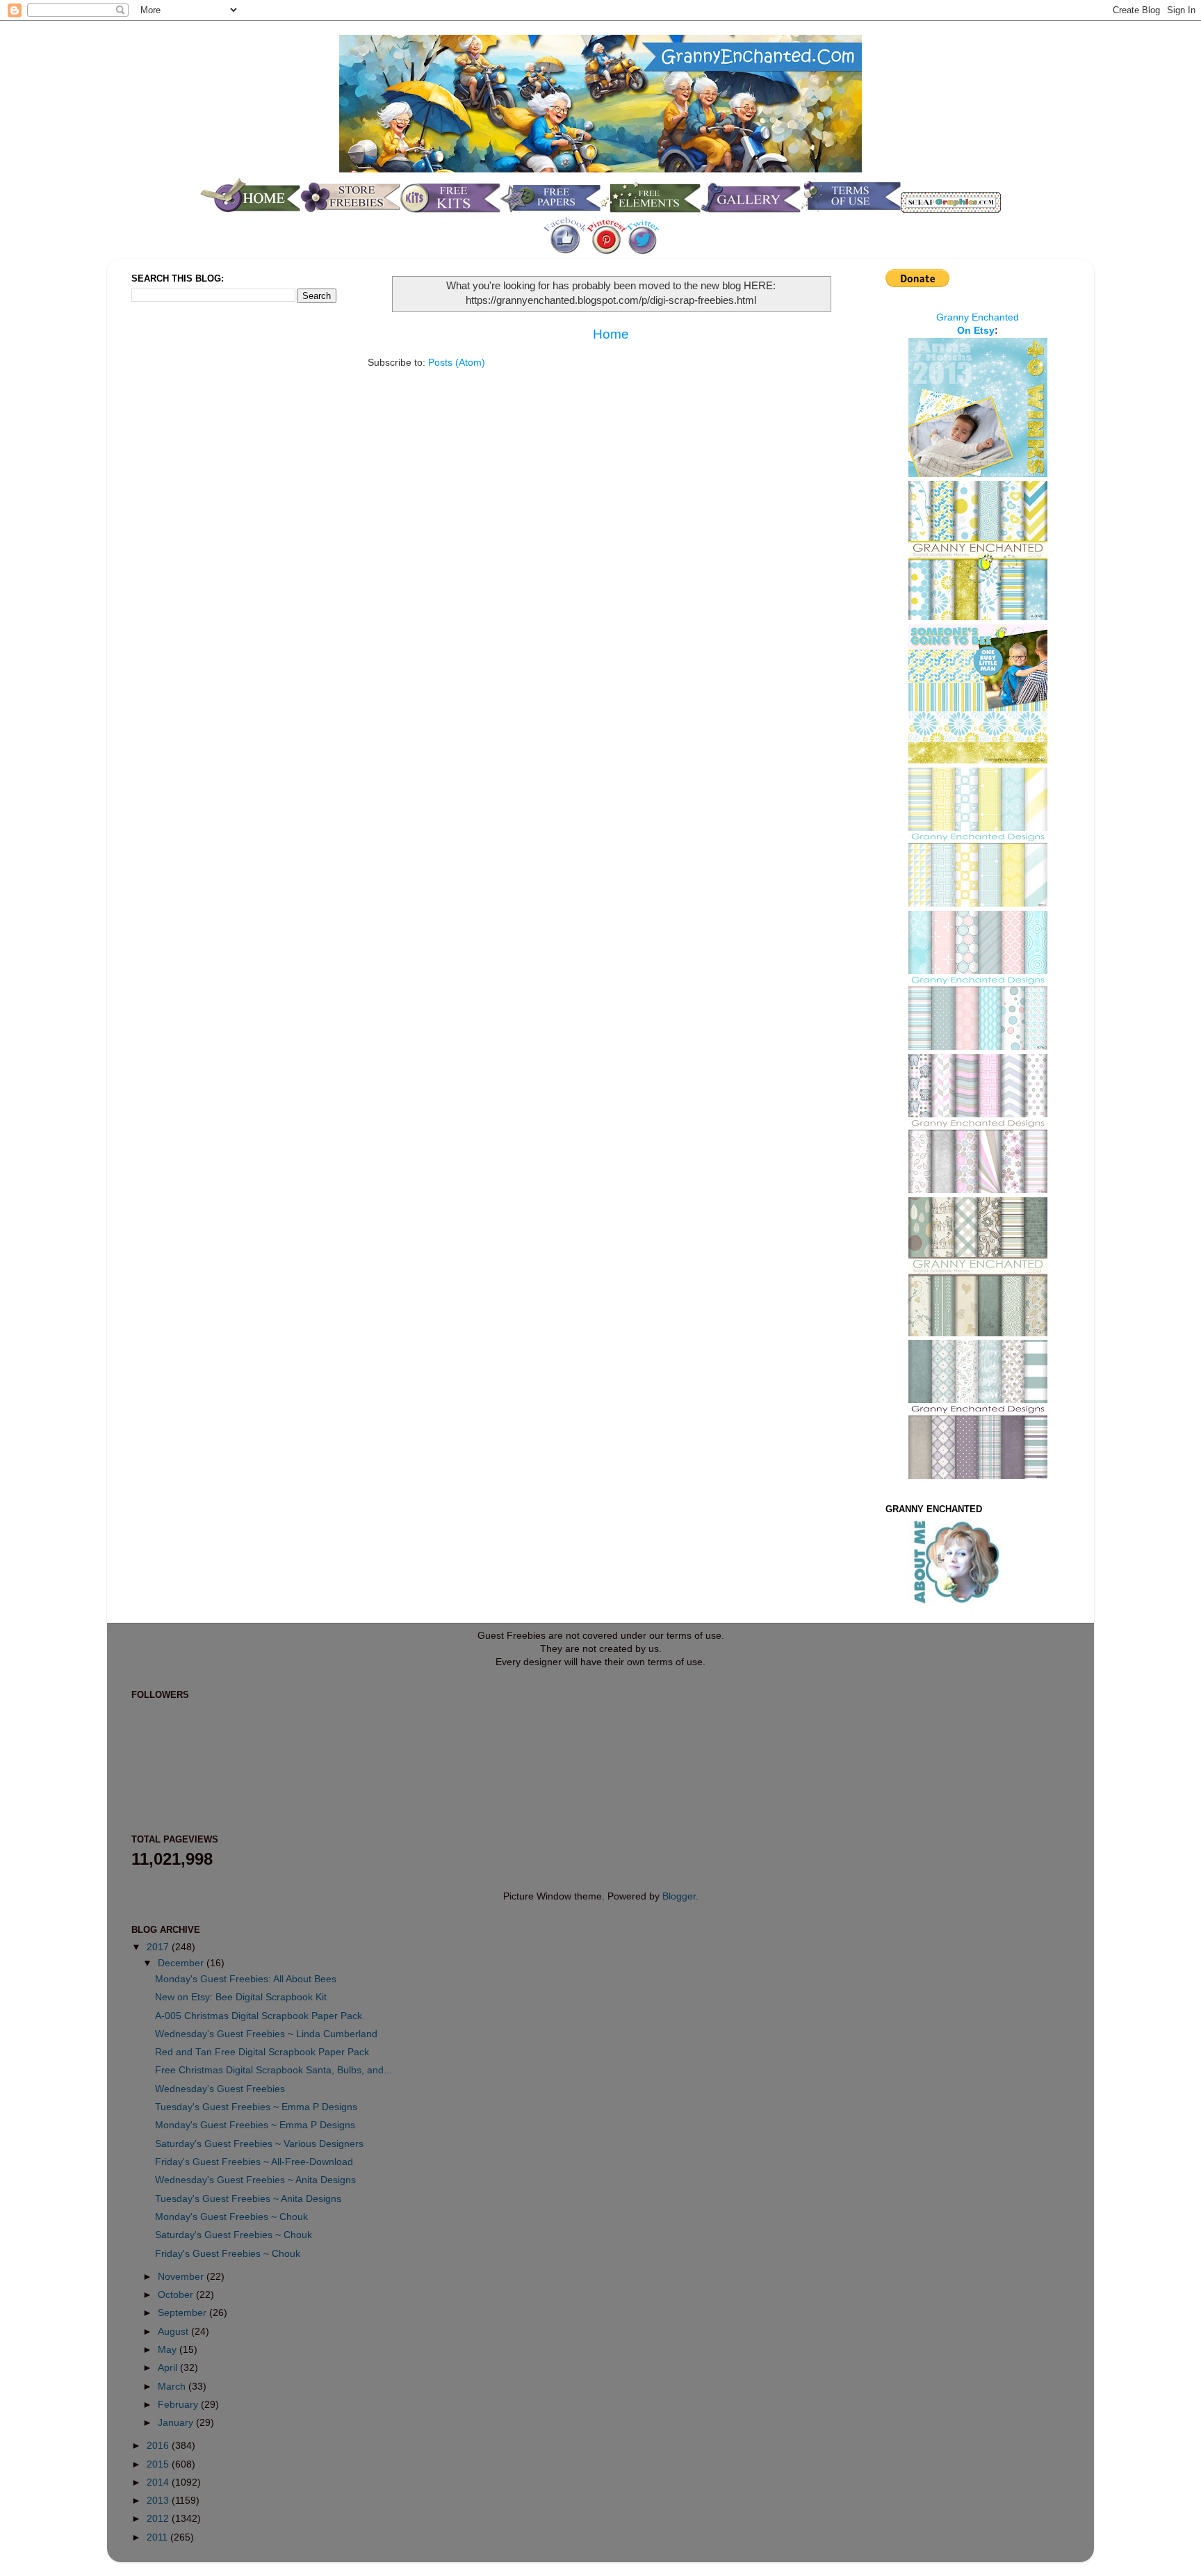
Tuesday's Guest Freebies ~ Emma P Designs (256, 2107)
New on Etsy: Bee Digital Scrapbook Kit (241, 1997)
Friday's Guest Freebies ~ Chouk (228, 2254)
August (174, 2332)
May (169, 2350)
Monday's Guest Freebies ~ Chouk (231, 2217)
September (183, 2313)
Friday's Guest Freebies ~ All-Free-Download (254, 2162)
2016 (159, 2446)
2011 (158, 2537)
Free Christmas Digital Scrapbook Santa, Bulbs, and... (273, 2070)
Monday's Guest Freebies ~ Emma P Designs (255, 2125)
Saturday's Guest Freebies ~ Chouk (234, 2235)
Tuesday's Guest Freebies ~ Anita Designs (248, 2199)
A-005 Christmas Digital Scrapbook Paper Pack (259, 2016)
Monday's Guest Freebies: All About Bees (246, 1979)
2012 (159, 2519)
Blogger (679, 1896)
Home (611, 334)
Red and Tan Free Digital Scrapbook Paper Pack (262, 2052)
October (177, 2295)
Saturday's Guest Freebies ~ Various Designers (259, 2144)
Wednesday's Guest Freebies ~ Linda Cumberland (266, 2034)
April (169, 2368)
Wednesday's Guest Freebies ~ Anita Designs (255, 2180)
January (177, 2423)
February (179, 2405)
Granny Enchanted (978, 317)
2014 (159, 2482)
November (182, 2277)
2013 (159, 2501)
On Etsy (976, 331)
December (182, 1963)
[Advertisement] (187, 545)
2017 (159, 1947)
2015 (159, 2464)
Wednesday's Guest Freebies (220, 2089)
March (173, 2387)
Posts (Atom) (457, 363)
